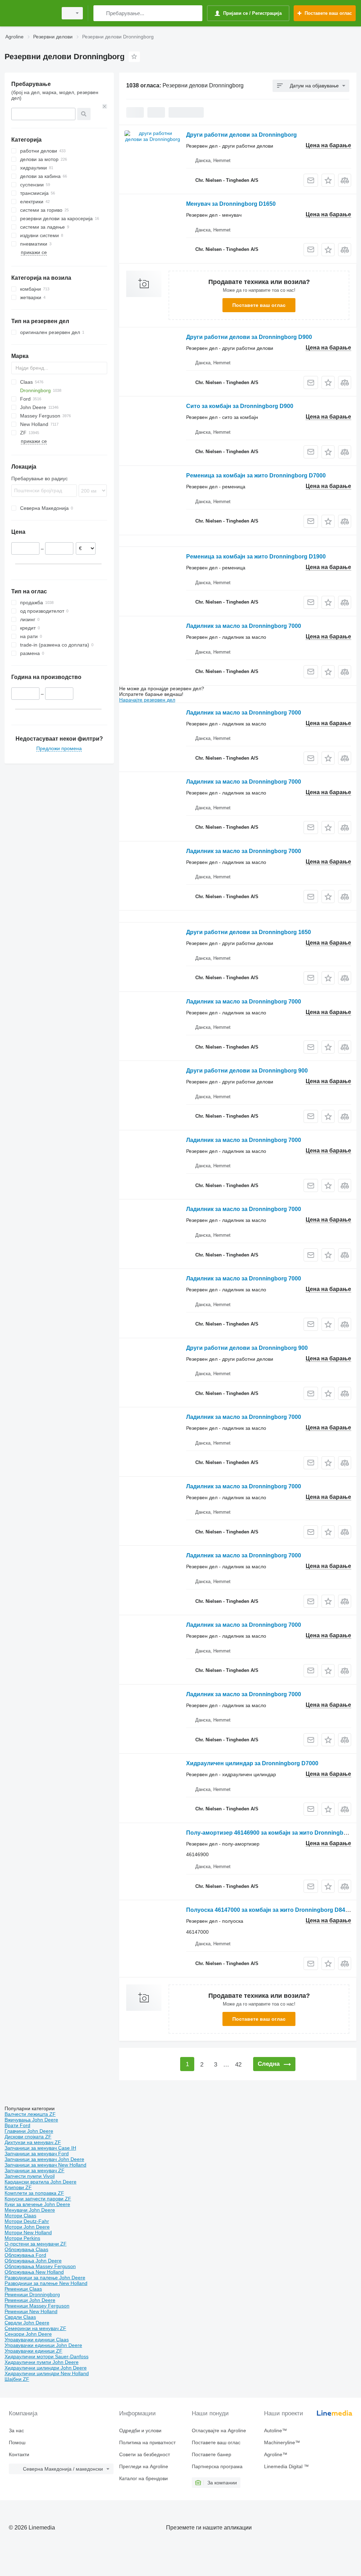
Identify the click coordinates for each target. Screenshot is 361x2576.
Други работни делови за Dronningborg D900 (249, 337)
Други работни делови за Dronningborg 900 (247, 1071)
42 (238, 2065)
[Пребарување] (100, 13)
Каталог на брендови (143, 2478)
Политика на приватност (147, 2442)
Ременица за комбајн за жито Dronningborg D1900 (256, 557)
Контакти (19, 2454)
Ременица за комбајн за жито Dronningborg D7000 (256, 475)
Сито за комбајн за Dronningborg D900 (240, 406)
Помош (17, 2442)
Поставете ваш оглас (259, 305)
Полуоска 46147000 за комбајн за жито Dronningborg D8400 (269, 1910)
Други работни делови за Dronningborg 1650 (249, 932)
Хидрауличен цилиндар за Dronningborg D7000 (252, 1763)
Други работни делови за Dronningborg (241, 135)
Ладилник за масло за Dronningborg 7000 (244, 626)
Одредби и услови (140, 2430)
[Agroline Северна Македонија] (30, 13)
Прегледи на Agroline (144, 2466)
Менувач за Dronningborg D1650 (231, 204)
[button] (328, 180)
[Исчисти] (105, 106)
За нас (16, 2430)
